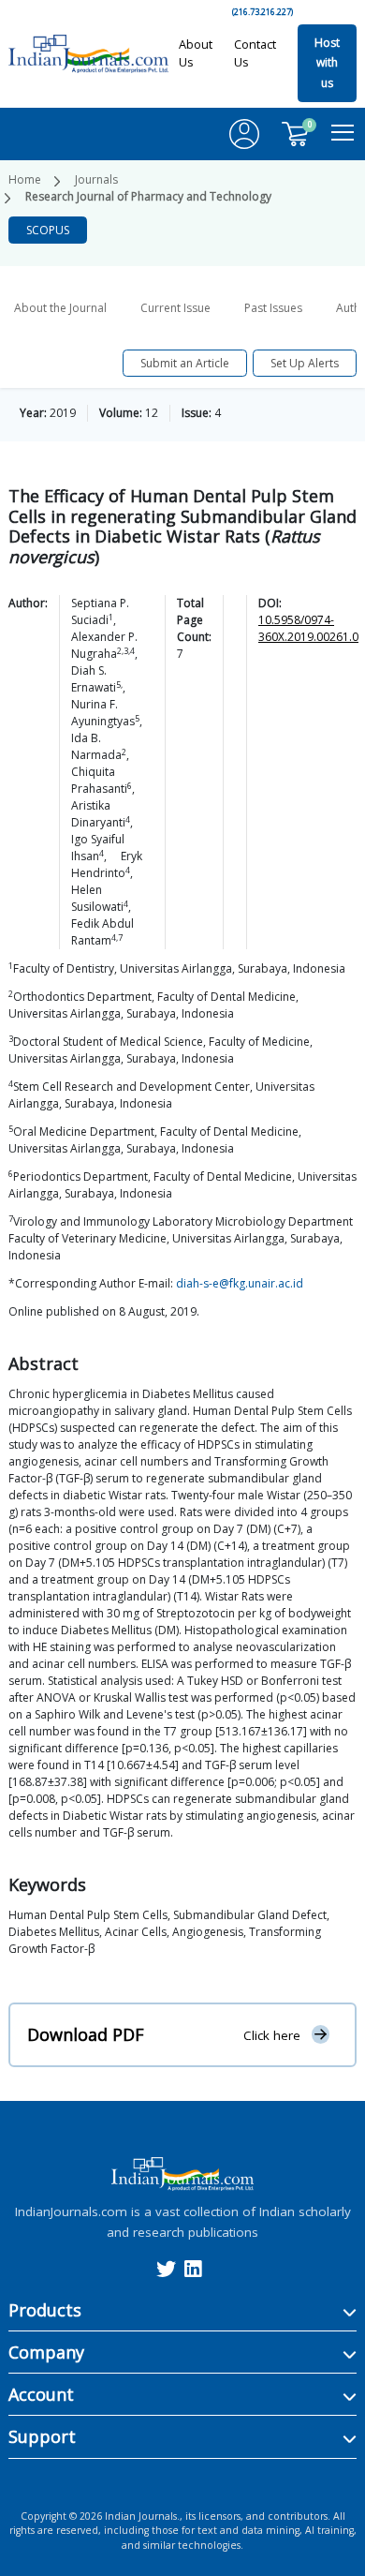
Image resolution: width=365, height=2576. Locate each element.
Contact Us (255, 53)
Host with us (327, 63)
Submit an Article (185, 363)
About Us (196, 53)
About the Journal (60, 308)
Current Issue (175, 308)
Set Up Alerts (305, 363)
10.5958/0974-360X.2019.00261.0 (308, 628)
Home (25, 179)
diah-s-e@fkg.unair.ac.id (240, 1283)
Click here (272, 2035)
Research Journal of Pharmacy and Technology (148, 196)
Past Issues (273, 308)
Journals (96, 179)
